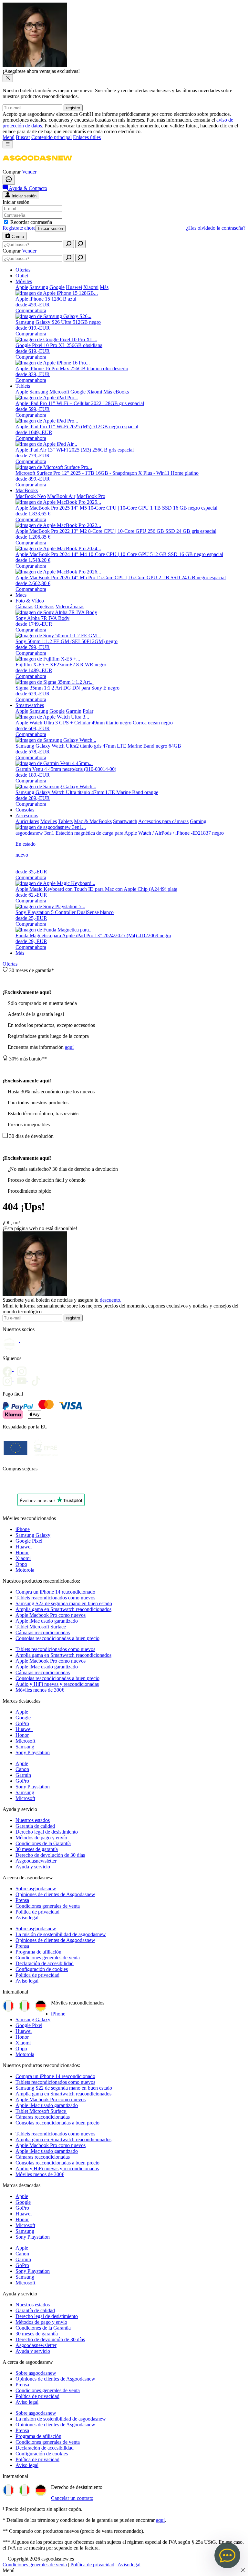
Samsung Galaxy (33, 1535)
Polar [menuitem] (88, 711)
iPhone (23, 1529)
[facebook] (10, 1369)
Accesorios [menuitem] (27, 816)
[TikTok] (37, 1379)
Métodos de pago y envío (41, 1838)
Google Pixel (29, 1541)
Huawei (24, 1547)
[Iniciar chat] (9, 180)
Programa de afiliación (38, 1952)
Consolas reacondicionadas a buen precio (57, 1638)
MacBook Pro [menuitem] (91, 496)
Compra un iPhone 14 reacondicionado (55, 1592)
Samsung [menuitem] (39, 287)
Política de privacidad (37, 1912)
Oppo (21, 1564)
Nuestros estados (33, 1820)
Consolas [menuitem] (25, 810)
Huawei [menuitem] (74, 287)
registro (73, 108)
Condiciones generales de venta (48, 1906)
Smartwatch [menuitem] (125, 821)
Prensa (22, 1900)
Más (20, 953)
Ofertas (10, 964)
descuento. (111, 1300)
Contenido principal (52, 137)
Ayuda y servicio (33, 1867)
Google (23, 1718)
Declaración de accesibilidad (45, 1963)
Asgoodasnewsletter (36, 1861)
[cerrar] (8, 78)
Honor (22, 1552)
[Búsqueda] (69, 244)
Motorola (25, 1570)
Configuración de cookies (42, 1969)
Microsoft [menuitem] (59, 392)
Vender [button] (29, 172)
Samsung (25, 1747)
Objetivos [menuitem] (44, 607)
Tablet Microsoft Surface (41, 1627)
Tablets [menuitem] (23, 386)
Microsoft (25, 1741)
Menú (9, 137)
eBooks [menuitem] (121, 392)
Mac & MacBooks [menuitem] (93, 821)
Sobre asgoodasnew (36, 1889)
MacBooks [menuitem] (27, 490)
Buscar (23, 137)
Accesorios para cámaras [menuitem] (163, 821)
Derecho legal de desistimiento (47, 1832)
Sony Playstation (33, 1752)
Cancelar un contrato (72, 2498)
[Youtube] (23, 1369)
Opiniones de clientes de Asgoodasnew (55, 1894)
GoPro (22, 1723)
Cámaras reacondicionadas (43, 1632)
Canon (22, 1769)
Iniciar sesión (51, 229)
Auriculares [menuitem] (27, 821)
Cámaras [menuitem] (24, 607)
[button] (37, 166)
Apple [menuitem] (22, 287)
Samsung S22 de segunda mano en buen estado (64, 1603)
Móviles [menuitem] (24, 281)
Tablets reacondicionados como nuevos (55, 1598)
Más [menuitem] (104, 287)
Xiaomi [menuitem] (91, 287)
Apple (22, 1712)
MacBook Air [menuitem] (61, 496)
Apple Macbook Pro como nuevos (51, 1615)
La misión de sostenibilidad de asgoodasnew (61, 1934)
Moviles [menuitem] (49, 821)
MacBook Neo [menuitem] (31, 496)
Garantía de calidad (35, 1826)
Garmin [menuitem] (74, 711)
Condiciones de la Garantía (43, 1843)
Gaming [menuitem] (198, 821)
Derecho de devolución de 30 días (50, 1855)
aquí (69, 1047)
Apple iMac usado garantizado (47, 1621)
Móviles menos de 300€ (40, 1690)
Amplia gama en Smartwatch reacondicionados (63, 1609)
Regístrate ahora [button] (19, 228)
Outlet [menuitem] (22, 276)
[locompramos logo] (4, 1485)
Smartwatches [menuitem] (30, 705)
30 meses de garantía (37, 1849)
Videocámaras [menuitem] (70, 607)
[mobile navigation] (8, 144)
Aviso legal (27, 1918)
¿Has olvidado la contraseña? (216, 228)
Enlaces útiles (87, 137)
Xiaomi (23, 1558)
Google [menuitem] (57, 287)
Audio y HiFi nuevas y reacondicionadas (57, 1684)
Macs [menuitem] (21, 595)
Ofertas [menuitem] (23, 270)
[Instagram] (10, 1379)
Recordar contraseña (31, 222)
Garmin (23, 1775)
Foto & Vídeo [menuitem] (30, 601)
